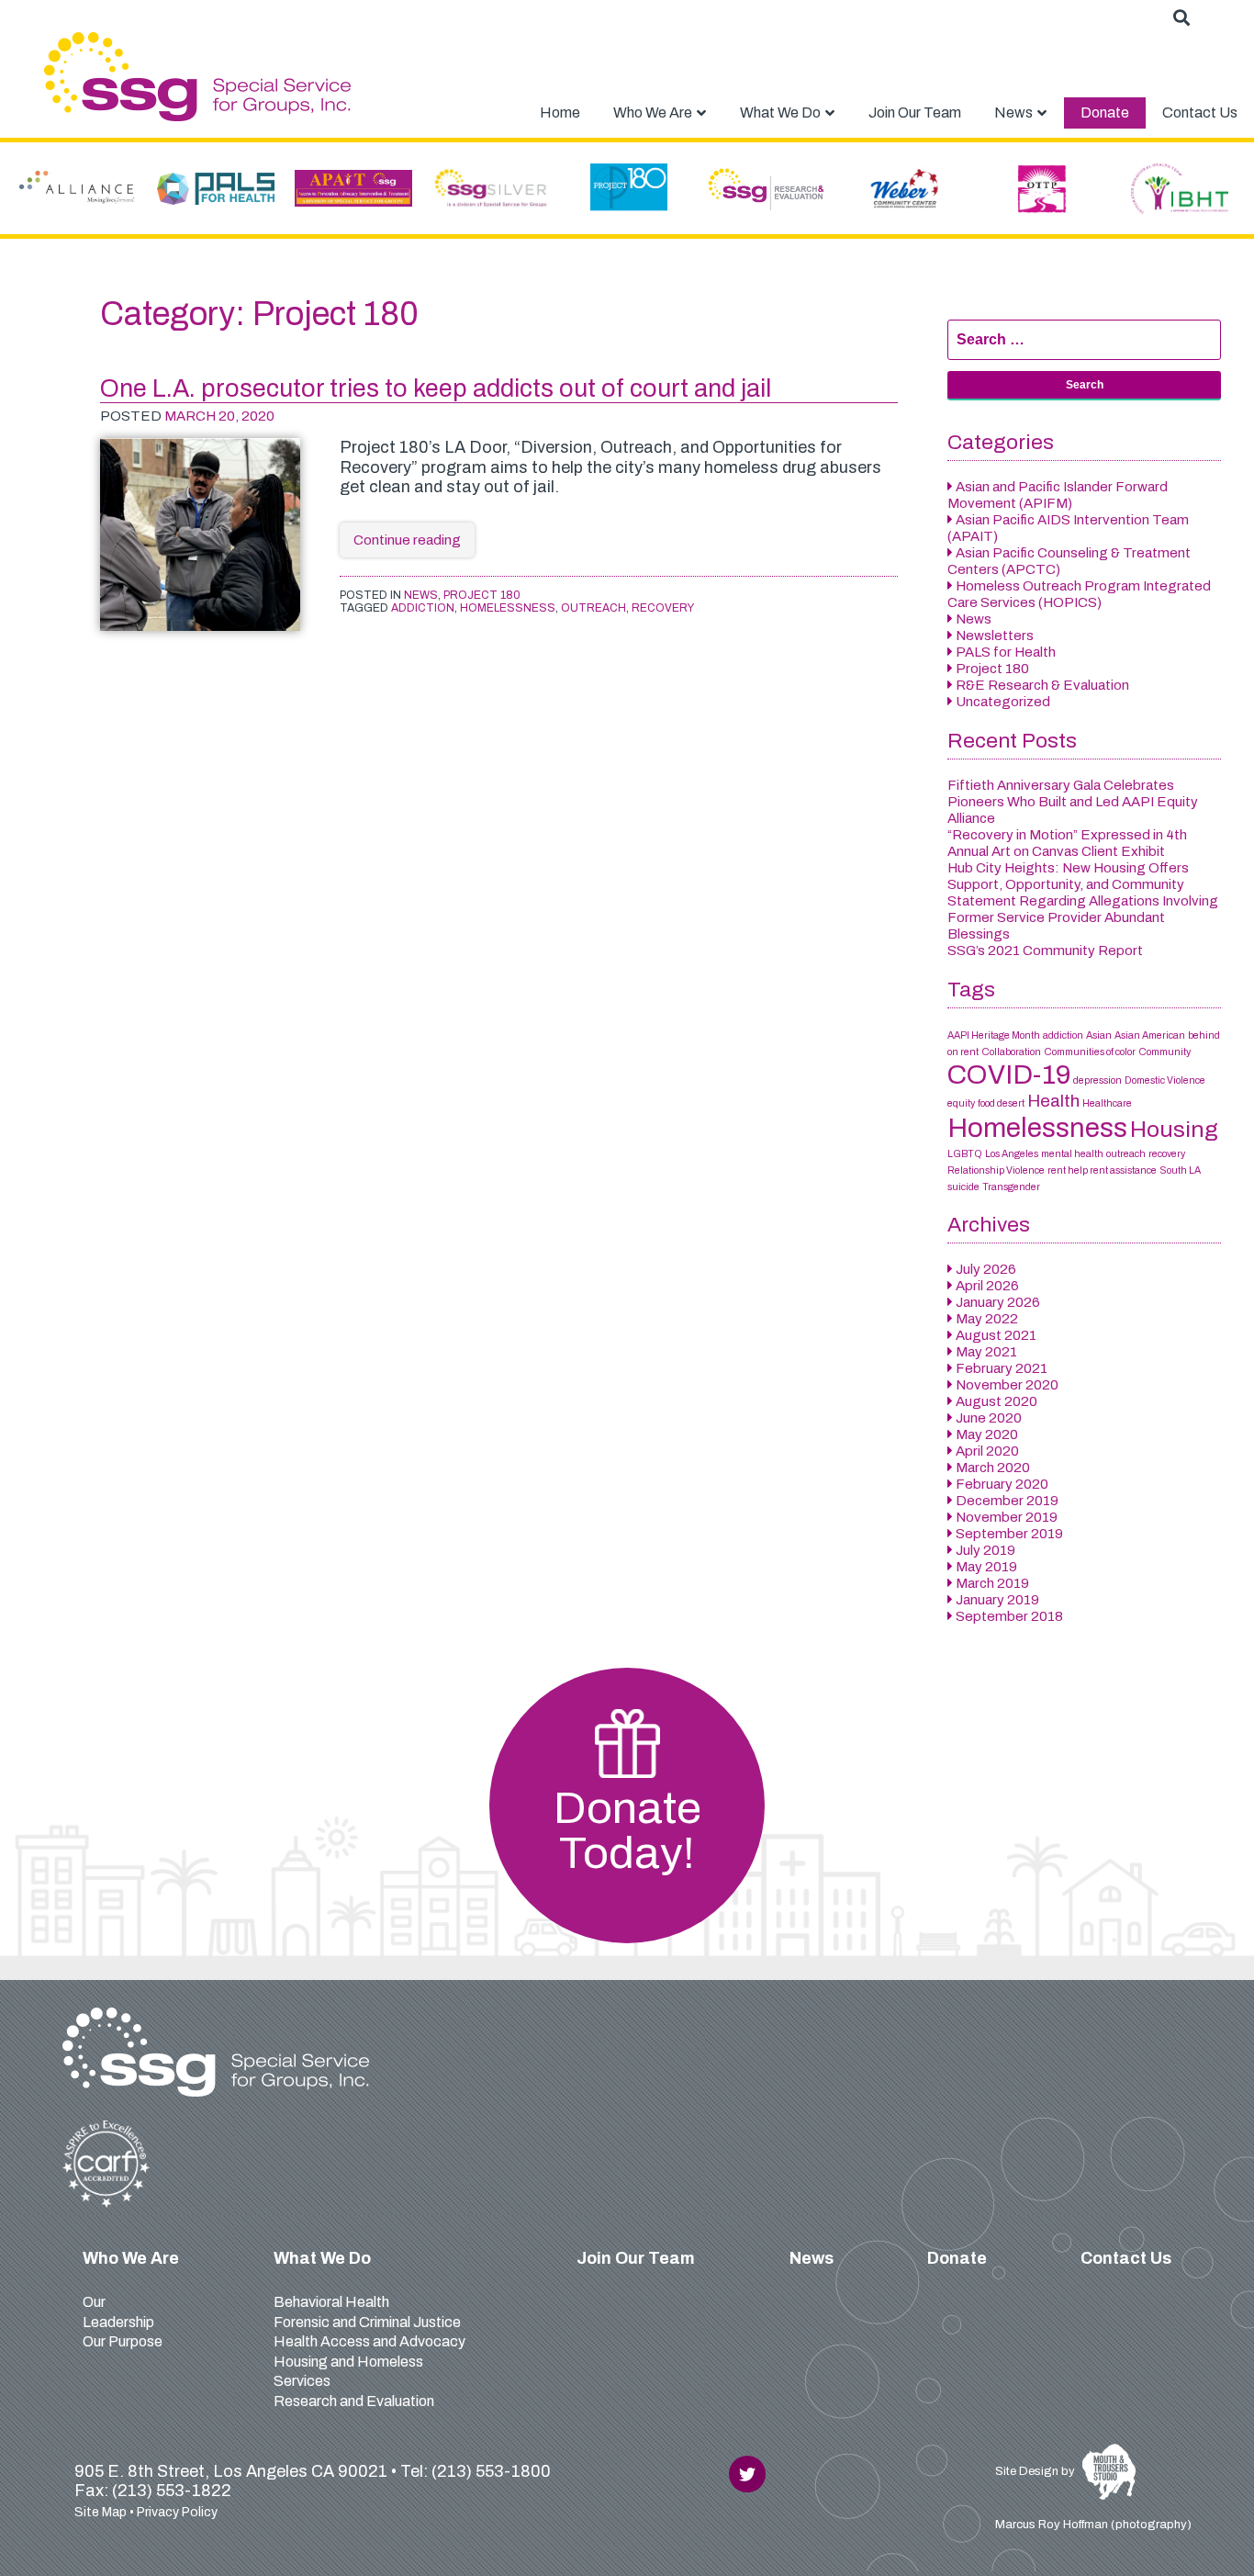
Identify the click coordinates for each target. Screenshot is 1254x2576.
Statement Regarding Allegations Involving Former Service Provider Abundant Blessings (1083, 917)
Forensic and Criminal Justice (367, 2322)
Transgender (1011, 1187)
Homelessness (508, 608)
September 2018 (1009, 1616)
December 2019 (1007, 1501)
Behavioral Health (331, 2302)
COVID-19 (1009, 1074)
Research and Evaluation (354, 2401)
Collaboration (1011, 1052)
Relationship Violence (996, 1170)
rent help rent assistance (1102, 1170)
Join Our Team (636, 2258)
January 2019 (997, 1600)
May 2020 (987, 1434)
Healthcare (1107, 1103)
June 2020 (989, 1418)
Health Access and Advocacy (369, 2341)
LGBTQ (965, 1154)
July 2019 (985, 1550)
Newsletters (995, 636)
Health (1053, 1101)
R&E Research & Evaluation (1042, 685)
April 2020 (987, 1451)
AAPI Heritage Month (994, 1035)
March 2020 (993, 1468)
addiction (423, 608)
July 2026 (986, 1269)
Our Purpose (123, 2341)
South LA (1180, 1170)
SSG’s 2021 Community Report (1045, 951)
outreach (593, 608)
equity (961, 1103)
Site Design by (1036, 2471)
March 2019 (992, 1583)
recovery (663, 608)
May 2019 (986, 1567)
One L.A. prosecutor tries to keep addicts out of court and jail (436, 388)
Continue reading (414, 545)
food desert (1001, 1103)
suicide (963, 1187)
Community (1164, 1052)
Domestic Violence (1165, 1080)
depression (1097, 1080)
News (421, 595)
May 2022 (987, 1319)
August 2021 (996, 1335)
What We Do (322, 2258)
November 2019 (1007, 1517)
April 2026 (987, 1286)
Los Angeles (1012, 1154)
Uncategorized (1003, 702)
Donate (957, 2258)
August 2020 (996, 1401)
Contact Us (1126, 2258)
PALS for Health (1006, 652)
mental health (1072, 1154)
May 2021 (986, 1352)
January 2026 (998, 1302)
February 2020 (1002, 1484)
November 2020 (1007, 1385)
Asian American (1150, 1035)
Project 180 (482, 595)
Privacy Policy (177, 2512)
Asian (1099, 1035)
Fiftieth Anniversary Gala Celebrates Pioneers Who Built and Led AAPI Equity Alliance (1073, 802)
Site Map (101, 2512)
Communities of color (1090, 1052)
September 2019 (1009, 1534)
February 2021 (1002, 1368)
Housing (1174, 1129)
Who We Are (131, 2258)
